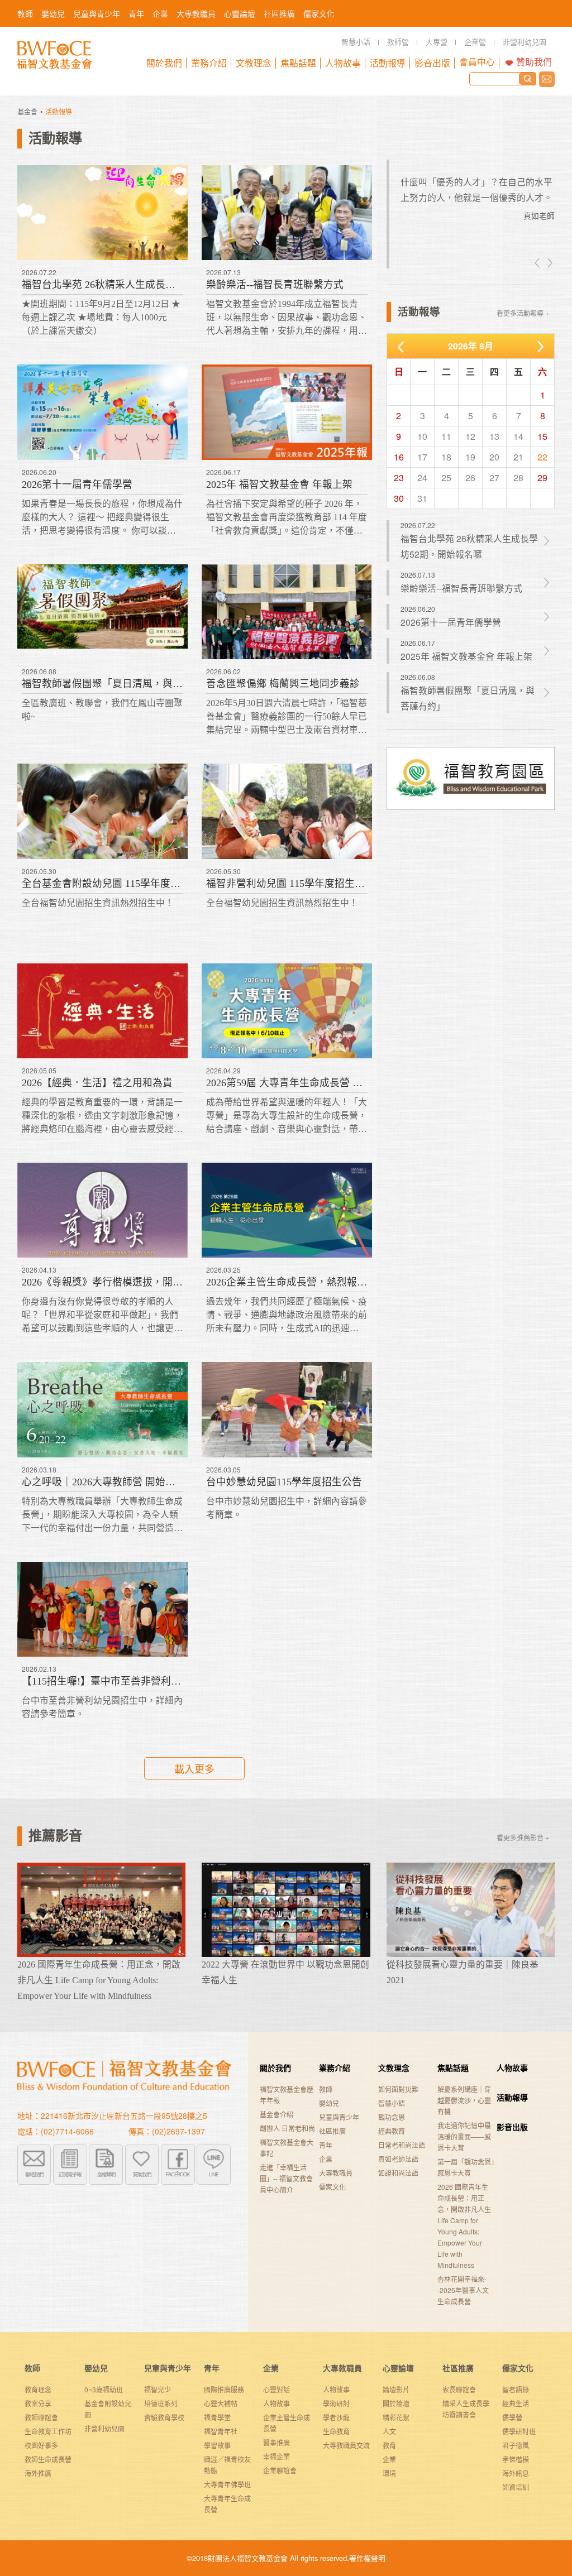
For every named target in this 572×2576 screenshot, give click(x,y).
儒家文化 (332, 2187)
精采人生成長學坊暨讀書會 (466, 2409)
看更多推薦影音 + (523, 1837)
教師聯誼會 (41, 2417)
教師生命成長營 (48, 2459)
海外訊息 (516, 2473)
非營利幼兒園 (104, 2428)
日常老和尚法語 (402, 2145)
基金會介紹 (277, 2114)
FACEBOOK (178, 2174)
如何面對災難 (398, 2089)
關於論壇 (396, 2403)
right (549, 263)
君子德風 (516, 2445)
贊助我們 (534, 62)
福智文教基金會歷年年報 (287, 2095)
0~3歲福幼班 (104, 2389)
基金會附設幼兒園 (108, 2409)
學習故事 (217, 2445)
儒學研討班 (519, 2431)
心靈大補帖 (221, 2403)
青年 (326, 2145)
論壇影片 (396, 2389)
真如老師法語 (398, 2159)
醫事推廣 (277, 2442)
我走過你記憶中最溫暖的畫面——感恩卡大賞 (464, 2136)
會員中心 (477, 62)
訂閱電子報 (70, 2174)
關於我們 (275, 2067)
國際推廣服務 (224, 2389)
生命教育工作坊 (48, 2431)
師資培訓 (516, 2487)
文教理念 (394, 2067)
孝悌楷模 (516, 2459)
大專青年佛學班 (227, 2484)
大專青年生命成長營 (227, 2504)
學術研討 (336, 2403)
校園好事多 (41, 2445)
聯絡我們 (547, 79)
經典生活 (516, 2403)
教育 (389, 2445)
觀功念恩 (392, 2117)
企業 (326, 2159)
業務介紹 (335, 2067)
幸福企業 (277, 2456)
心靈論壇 (398, 2368)
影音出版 (512, 2127)
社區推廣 (332, 2131)
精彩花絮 (396, 2417)
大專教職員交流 (346, 2445)
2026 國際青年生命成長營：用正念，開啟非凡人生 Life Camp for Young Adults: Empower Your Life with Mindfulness (464, 2226)
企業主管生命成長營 (287, 2423)
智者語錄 (516, 2389)
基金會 (27, 111)
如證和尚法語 (398, 2173)
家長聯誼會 (459, 2389)
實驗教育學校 (164, 2417)
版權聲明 (106, 2174)
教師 (326, 2089)
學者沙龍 (336, 2417)
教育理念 (38, 2389)
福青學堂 (217, 2417)
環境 (389, 2473)
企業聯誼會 (280, 2470)
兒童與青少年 (339, 2117)
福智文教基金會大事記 (287, 2148)
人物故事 (512, 2067)
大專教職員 (336, 2173)
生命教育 (336, 2431)
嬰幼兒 (329, 2103)
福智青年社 (221, 2431)
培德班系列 (161, 2403)
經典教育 (392, 2131)
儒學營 (512, 2417)
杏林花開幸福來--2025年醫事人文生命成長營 (463, 2290)
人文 (389, 2431)
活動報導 (512, 2097)
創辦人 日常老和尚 (287, 2128)
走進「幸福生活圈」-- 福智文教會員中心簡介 (286, 2178)
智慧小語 (392, 2103)
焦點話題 (453, 2067)
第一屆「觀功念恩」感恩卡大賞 (466, 2167)
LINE (214, 2174)
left (538, 263)
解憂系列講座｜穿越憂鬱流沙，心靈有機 (464, 2100)
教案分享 (38, 2403)
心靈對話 (277, 2389)
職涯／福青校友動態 (227, 2465)
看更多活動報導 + (523, 313)
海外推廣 (38, 2473)
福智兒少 (158, 2389)
